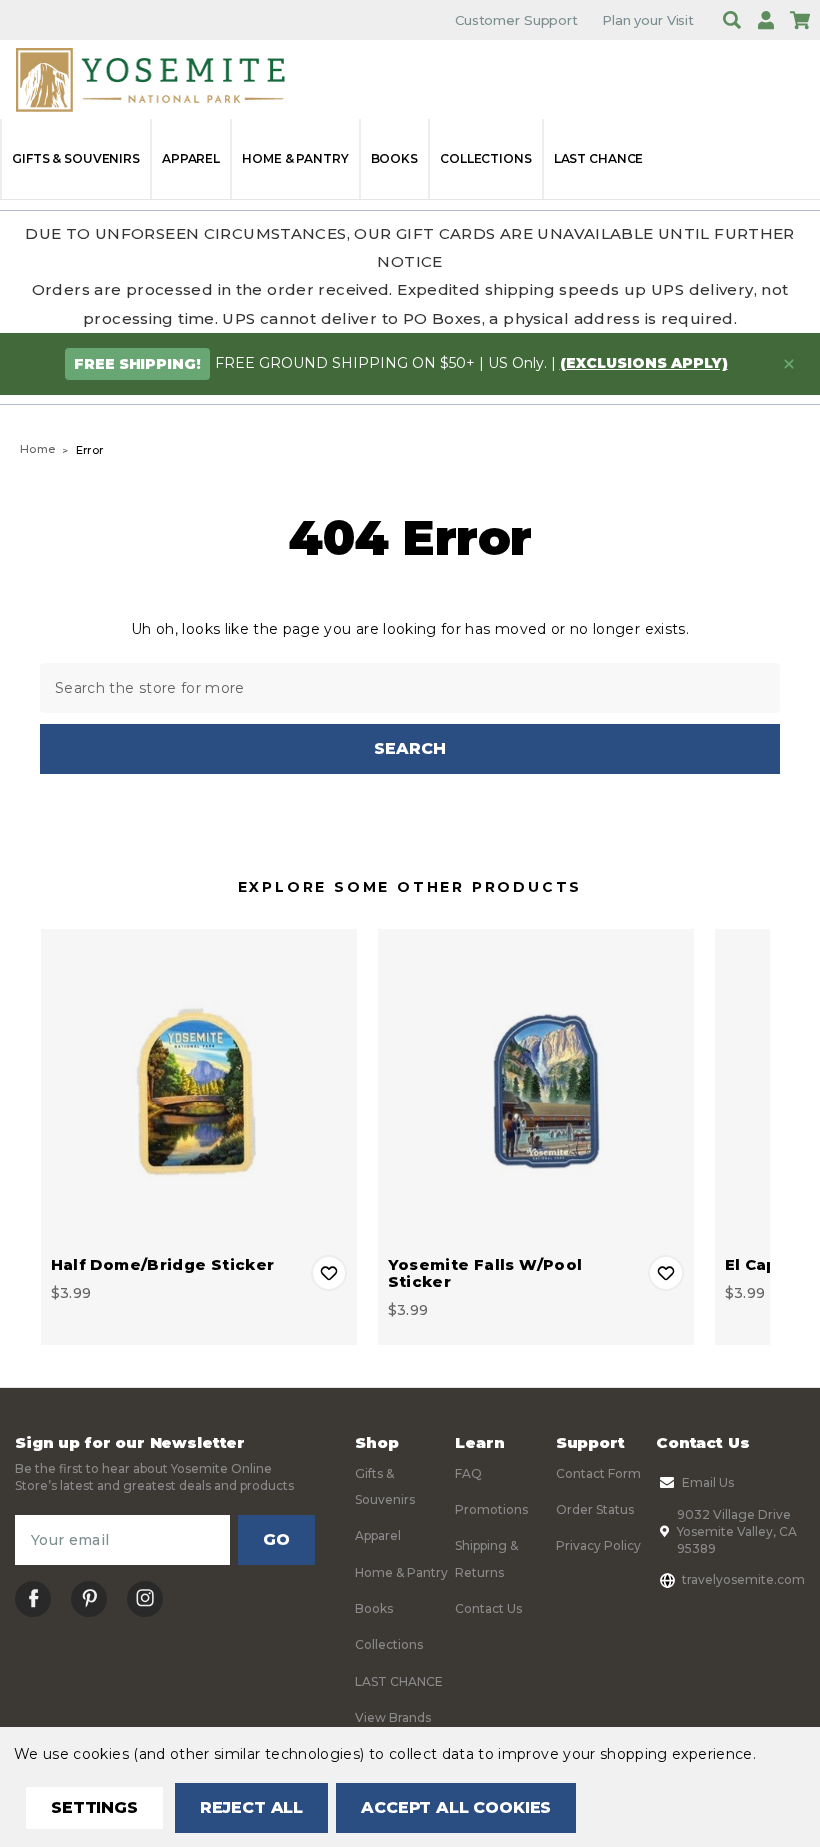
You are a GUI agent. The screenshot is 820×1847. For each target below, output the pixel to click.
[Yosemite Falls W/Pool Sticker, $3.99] (536, 1087)
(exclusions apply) (644, 363)
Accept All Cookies (456, 1807)
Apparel (191, 158)
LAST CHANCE (599, 158)
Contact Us (488, 1608)
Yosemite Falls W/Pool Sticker (485, 1273)
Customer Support (516, 20)
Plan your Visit (648, 20)
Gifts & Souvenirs (76, 158)
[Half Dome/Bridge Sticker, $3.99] (199, 1087)
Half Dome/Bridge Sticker (163, 1264)
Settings (94, 1807)
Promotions (491, 1509)
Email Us (708, 1482)
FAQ (468, 1473)
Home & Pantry (295, 158)
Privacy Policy (598, 1545)
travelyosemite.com (743, 1579)
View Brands (393, 1717)
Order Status (595, 1509)
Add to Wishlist (329, 1273)
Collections (486, 158)
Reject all (251, 1807)
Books (394, 158)
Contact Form (598, 1473)
